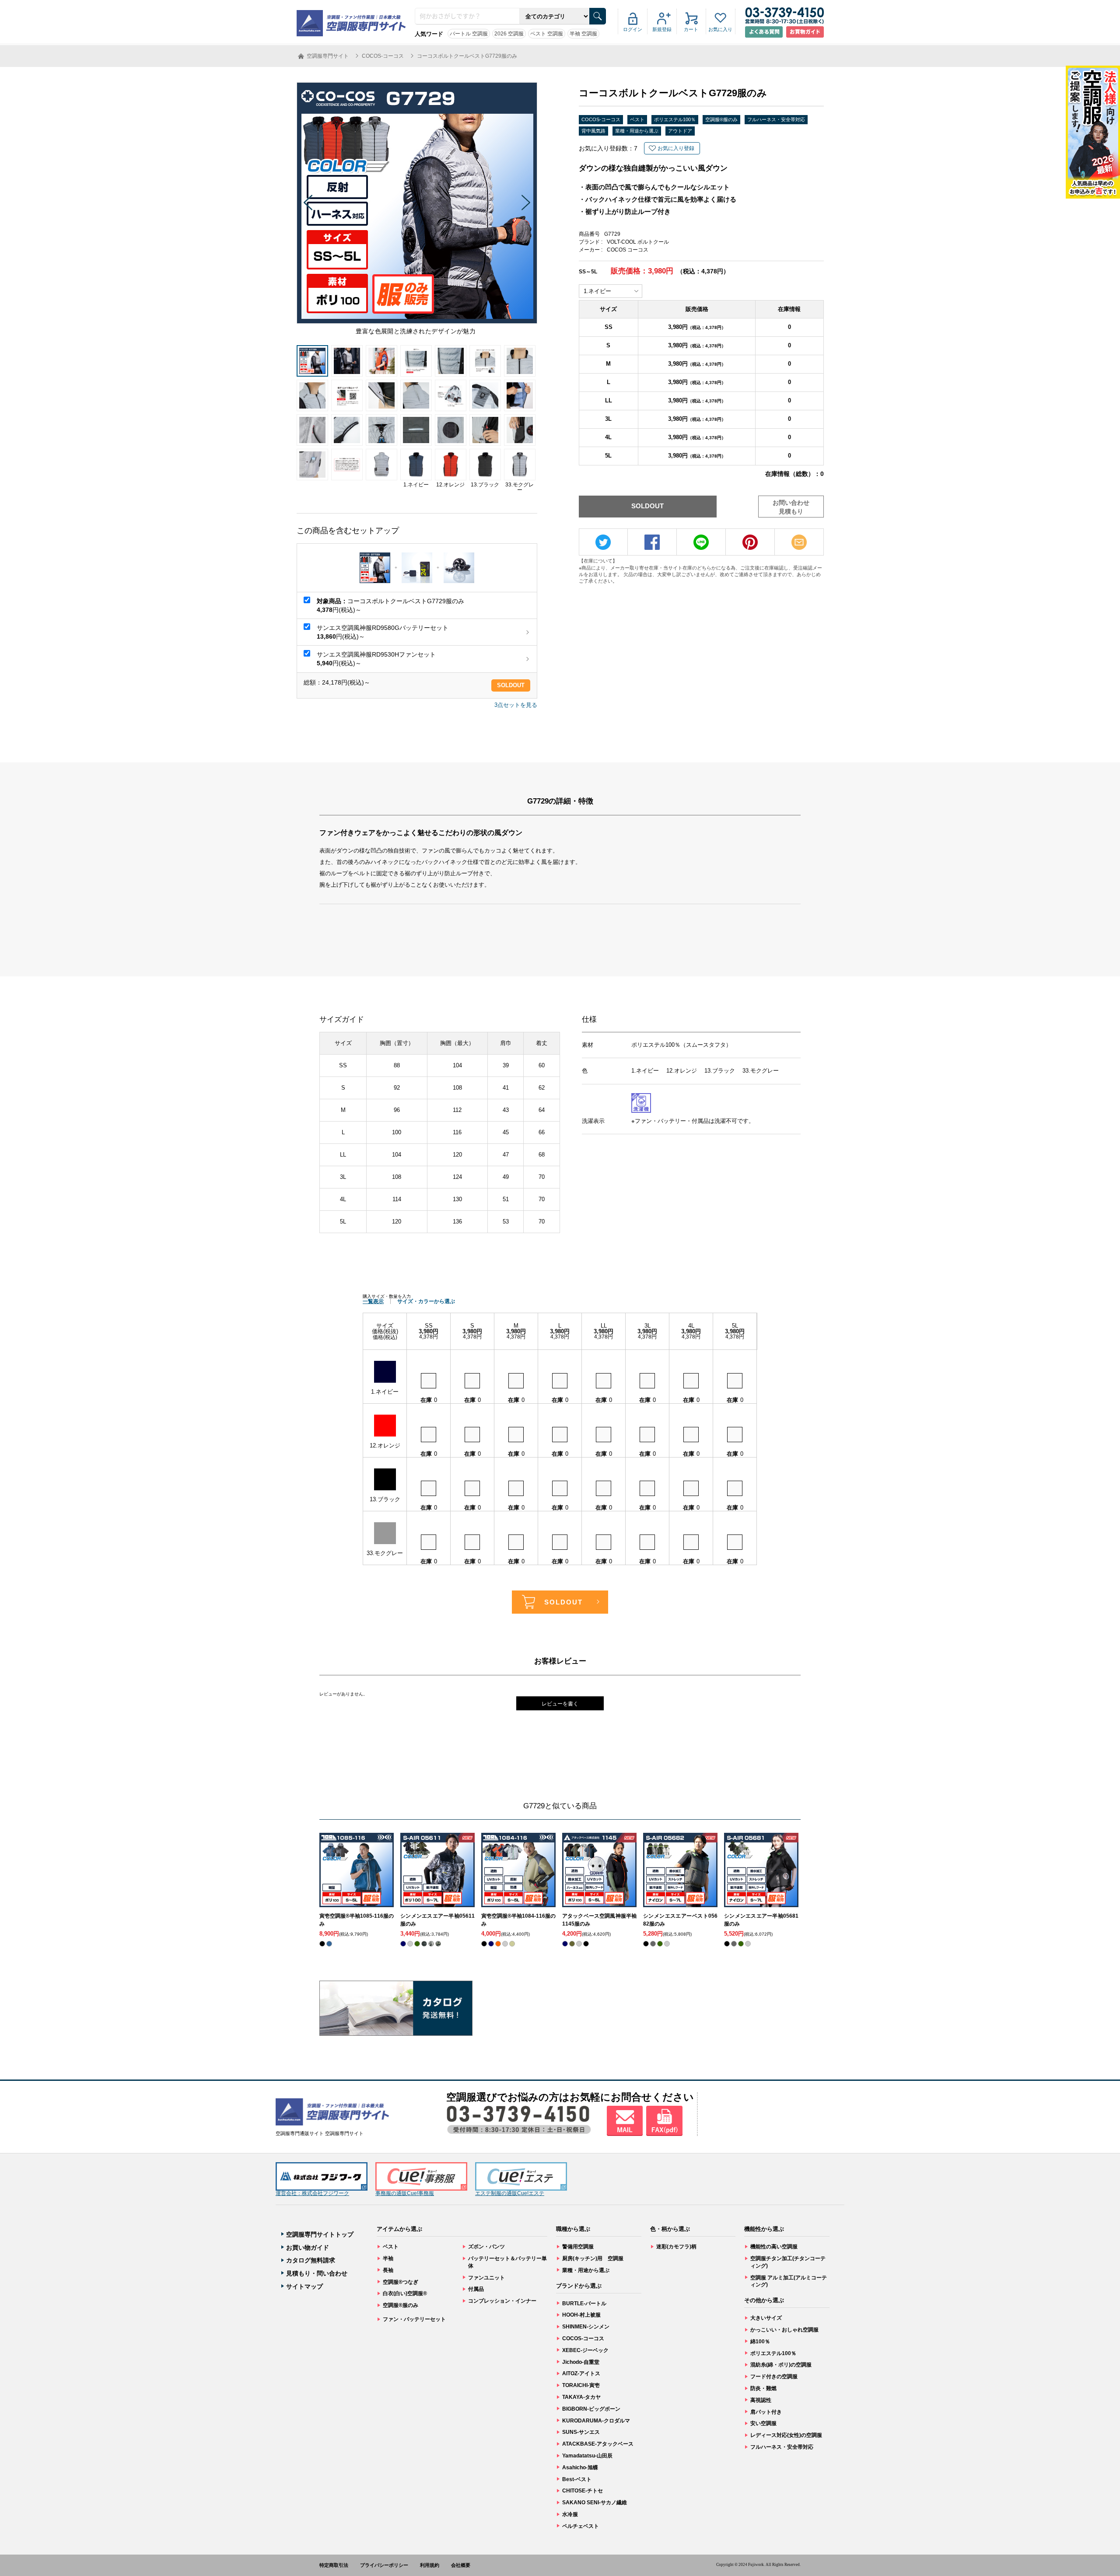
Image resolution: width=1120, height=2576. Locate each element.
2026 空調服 (509, 34)
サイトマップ (304, 2286)
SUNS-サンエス (581, 2432)
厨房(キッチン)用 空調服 (593, 2258)
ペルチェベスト (581, 2526)
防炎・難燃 (763, 2388)
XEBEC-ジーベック (585, 2350)
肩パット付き (766, 2412)
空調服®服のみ (721, 119)
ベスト (637, 119)
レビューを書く (560, 1704)
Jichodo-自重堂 (581, 2362)
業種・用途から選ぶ (637, 131)
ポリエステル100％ (675, 119)
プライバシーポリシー (384, 2565)
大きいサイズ (766, 2318)
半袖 (388, 2258)
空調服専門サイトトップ (320, 2234)
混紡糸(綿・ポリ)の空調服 (781, 2365)
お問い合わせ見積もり (791, 507)
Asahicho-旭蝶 (580, 2468)
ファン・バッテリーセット (414, 2319)
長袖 (388, 2270)
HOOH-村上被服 (581, 2315)
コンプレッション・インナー (502, 2301)
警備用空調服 (578, 2247)
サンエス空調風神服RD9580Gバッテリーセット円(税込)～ (383, 632)
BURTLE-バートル (584, 2303)
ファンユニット (486, 2278)
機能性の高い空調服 (774, 2247)
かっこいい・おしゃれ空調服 (784, 2330)
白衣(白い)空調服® (405, 2293)
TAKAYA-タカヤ (581, 2397)
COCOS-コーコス (601, 119)
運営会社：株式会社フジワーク (312, 2193)
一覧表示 (373, 1301)
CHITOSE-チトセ (583, 2491)
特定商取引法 (334, 2565)
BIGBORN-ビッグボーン (591, 2409)
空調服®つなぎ (401, 2282)
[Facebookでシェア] (652, 542)
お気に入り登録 (676, 148)
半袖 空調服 (583, 34)
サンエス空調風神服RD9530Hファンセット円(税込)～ (376, 659)
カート (691, 29)
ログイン (633, 29)
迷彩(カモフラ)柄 (676, 2247)
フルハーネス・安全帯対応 (776, 119)
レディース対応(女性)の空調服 (786, 2435)
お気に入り (720, 29)
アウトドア (680, 131)
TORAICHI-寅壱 (581, 2385)
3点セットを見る (516, 705)
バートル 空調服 (469, 34)
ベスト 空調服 (547, 34)
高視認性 (761, 2400)
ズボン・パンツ (486, 2247)
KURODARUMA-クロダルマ (596, 2421)
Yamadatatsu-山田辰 (587, 2456)
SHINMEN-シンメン (586, 2327)
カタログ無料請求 (311, 2260)
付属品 (476, 2289)
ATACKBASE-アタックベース (598, 2444)
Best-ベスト (577, 2479)
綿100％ (760, 2342)
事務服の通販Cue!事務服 (405, 2193)
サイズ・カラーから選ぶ (426, 1301)
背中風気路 (593, 131)
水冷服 (570, 2514)
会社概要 (461, 2565)
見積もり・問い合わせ (317, 2273)
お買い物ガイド (308, 2247)
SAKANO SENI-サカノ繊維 (595, 2503)
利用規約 (430, 2565)
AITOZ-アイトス (581, 2373)
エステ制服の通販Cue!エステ (510, 2193)
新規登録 (662, 29)
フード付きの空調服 (774, 2377)
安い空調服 (763, 2423)
